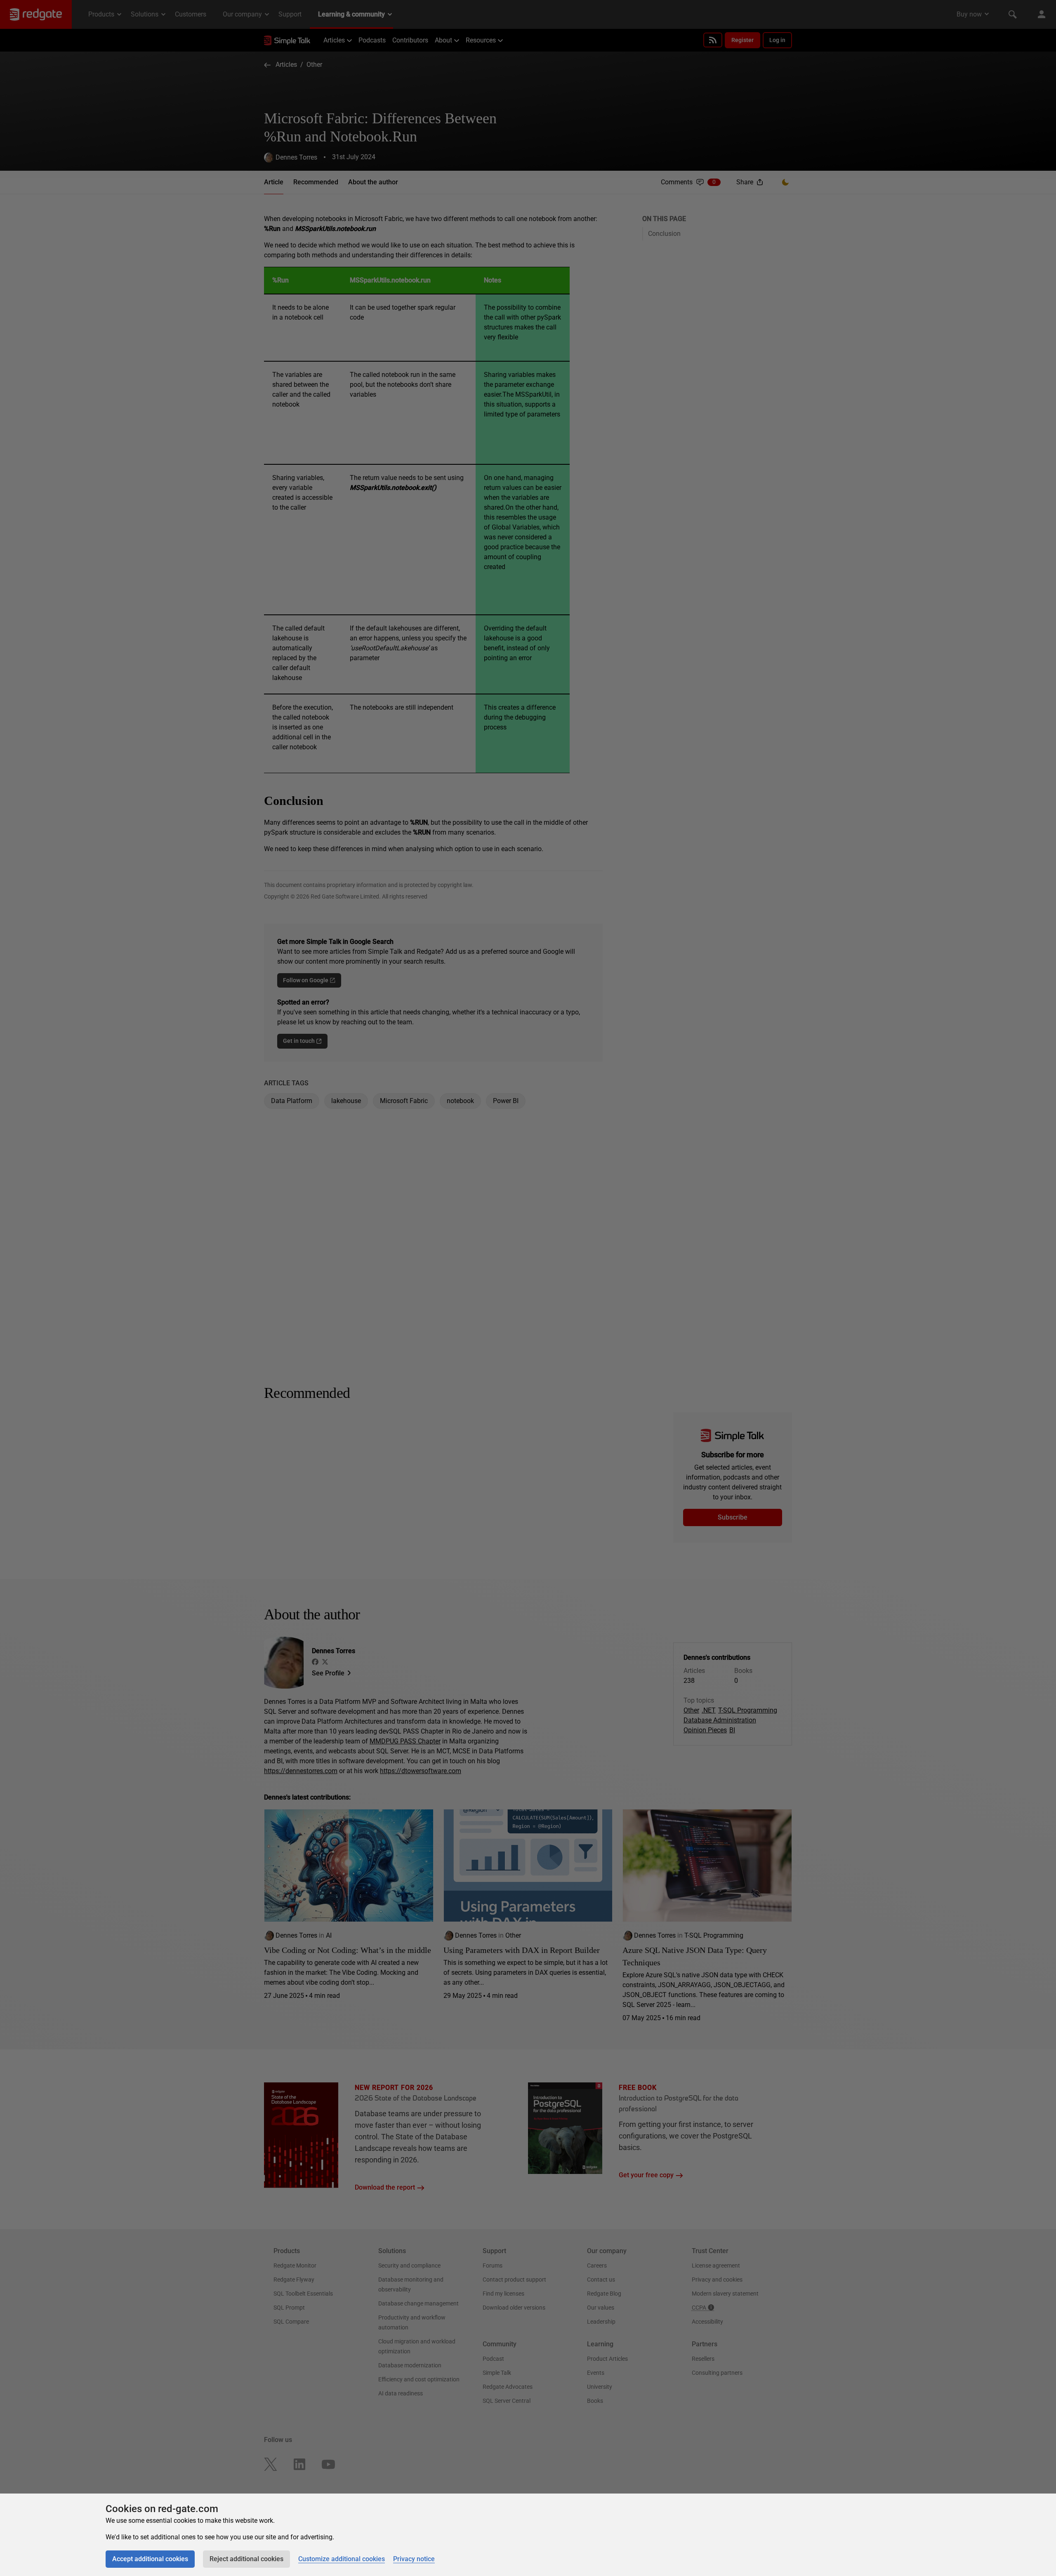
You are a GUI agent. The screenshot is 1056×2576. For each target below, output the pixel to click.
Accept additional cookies (150, 2559)
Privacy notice (414, 2559)
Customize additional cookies (342, 2559)
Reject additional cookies (246, 2559)
